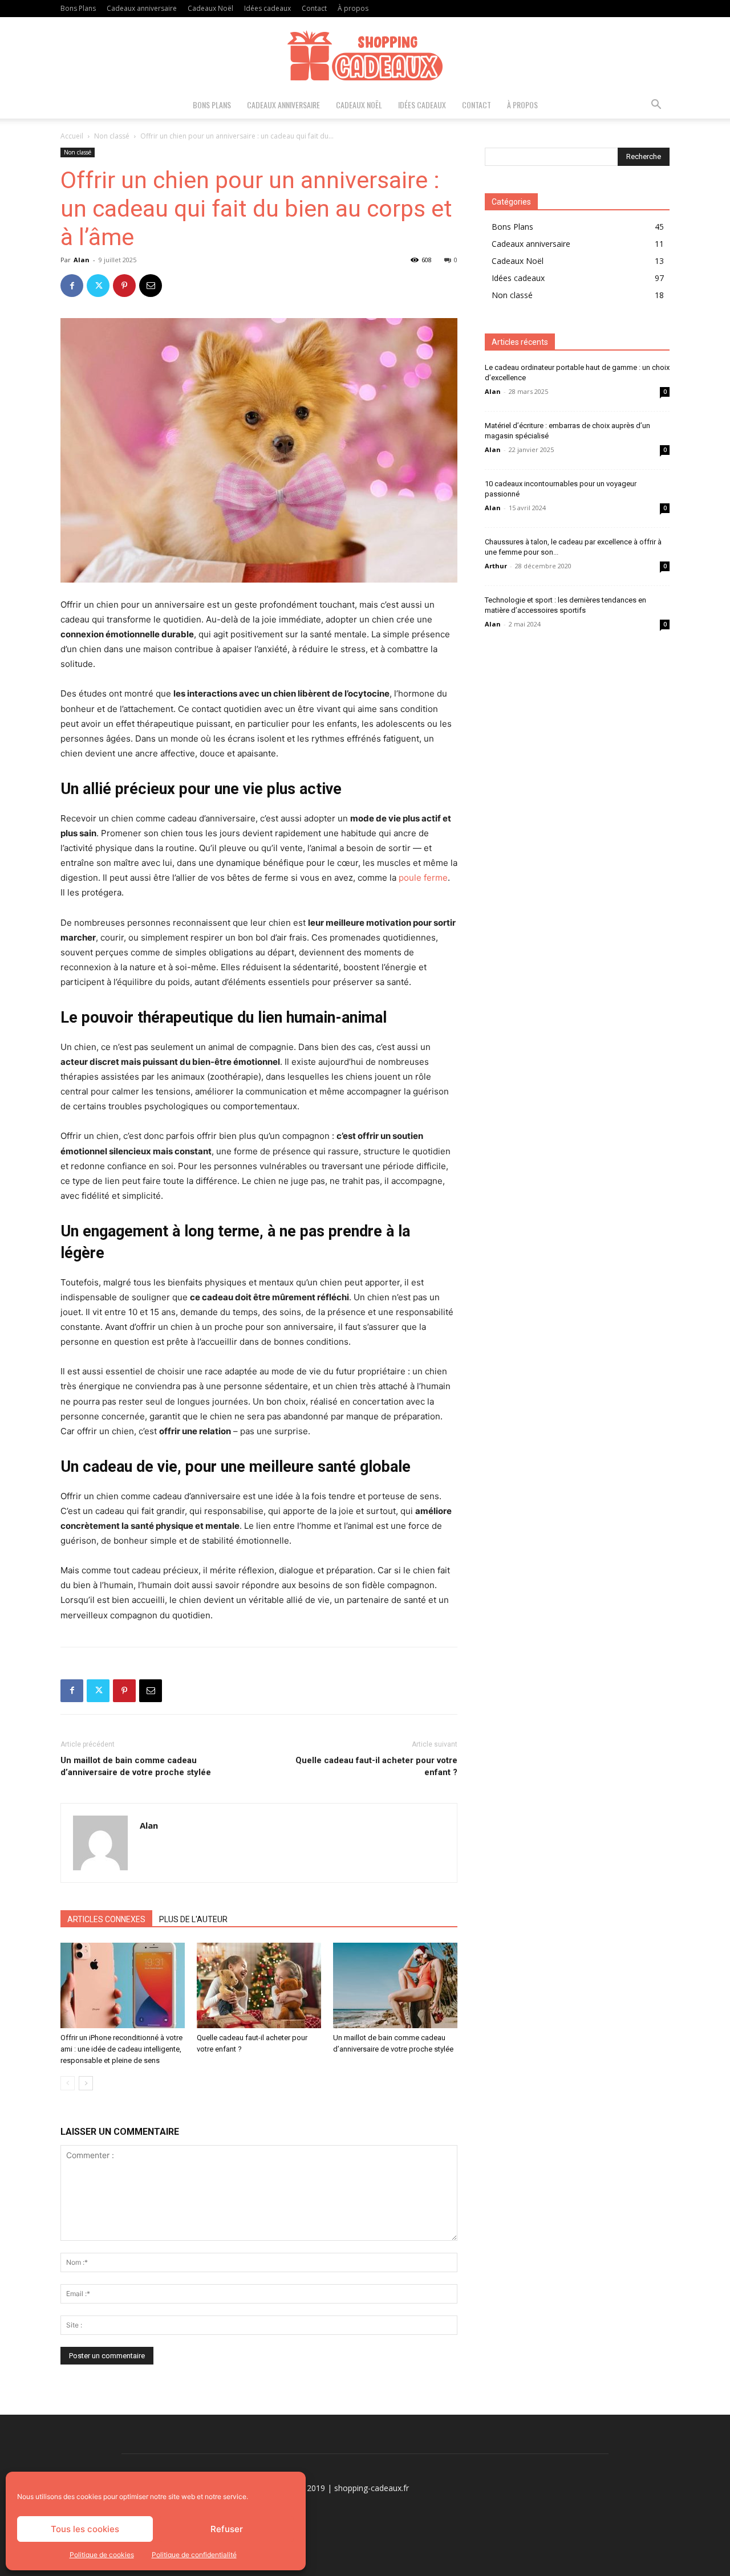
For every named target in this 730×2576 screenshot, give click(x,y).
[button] (656, 106)
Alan (82, 260)
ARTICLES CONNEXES (106, 1919)
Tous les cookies (85, 2529)
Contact (314, 8)
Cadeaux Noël (210, 8)
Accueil (72, 136)
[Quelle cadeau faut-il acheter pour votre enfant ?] (259, 1985)
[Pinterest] (124, 286)
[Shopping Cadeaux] (365, 55)
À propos (353, 8)
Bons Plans (78, 8)
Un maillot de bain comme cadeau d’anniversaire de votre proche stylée (136, 1766)
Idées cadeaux (267, 8)
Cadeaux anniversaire (142, 8)
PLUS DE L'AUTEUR (193, 1919)
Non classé (112, 136)
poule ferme (423, 878)
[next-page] (86, 2083)
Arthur (496, 566)
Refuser (227, 2529)
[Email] (151, 286)
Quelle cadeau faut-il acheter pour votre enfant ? (376, 1766)
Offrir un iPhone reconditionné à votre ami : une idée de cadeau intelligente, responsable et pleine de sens (121, 2049)
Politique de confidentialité (194, 2555)
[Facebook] (72, 286)
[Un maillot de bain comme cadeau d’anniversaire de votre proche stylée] (395, 1985)
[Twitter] (98, 286)
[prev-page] (68, 2083)
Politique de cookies (102, 2555)
